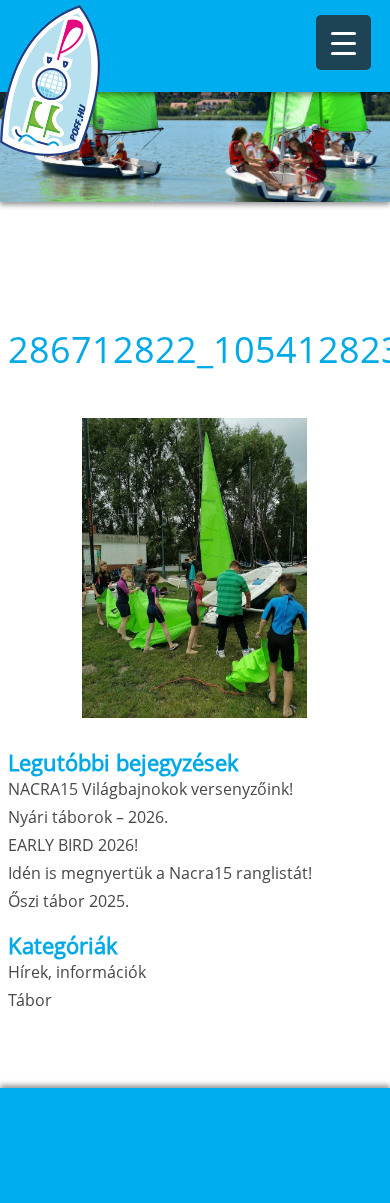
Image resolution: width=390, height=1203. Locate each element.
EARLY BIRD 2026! (73, 845)
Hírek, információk (77, 972)
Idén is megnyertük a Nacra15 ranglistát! (160, 873)
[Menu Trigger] (343, 42)
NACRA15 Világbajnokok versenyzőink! (150, 789)
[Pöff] (100, 80)
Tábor (30, 1000)
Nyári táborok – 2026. (88, 817)
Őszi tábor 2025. (68, 901)
